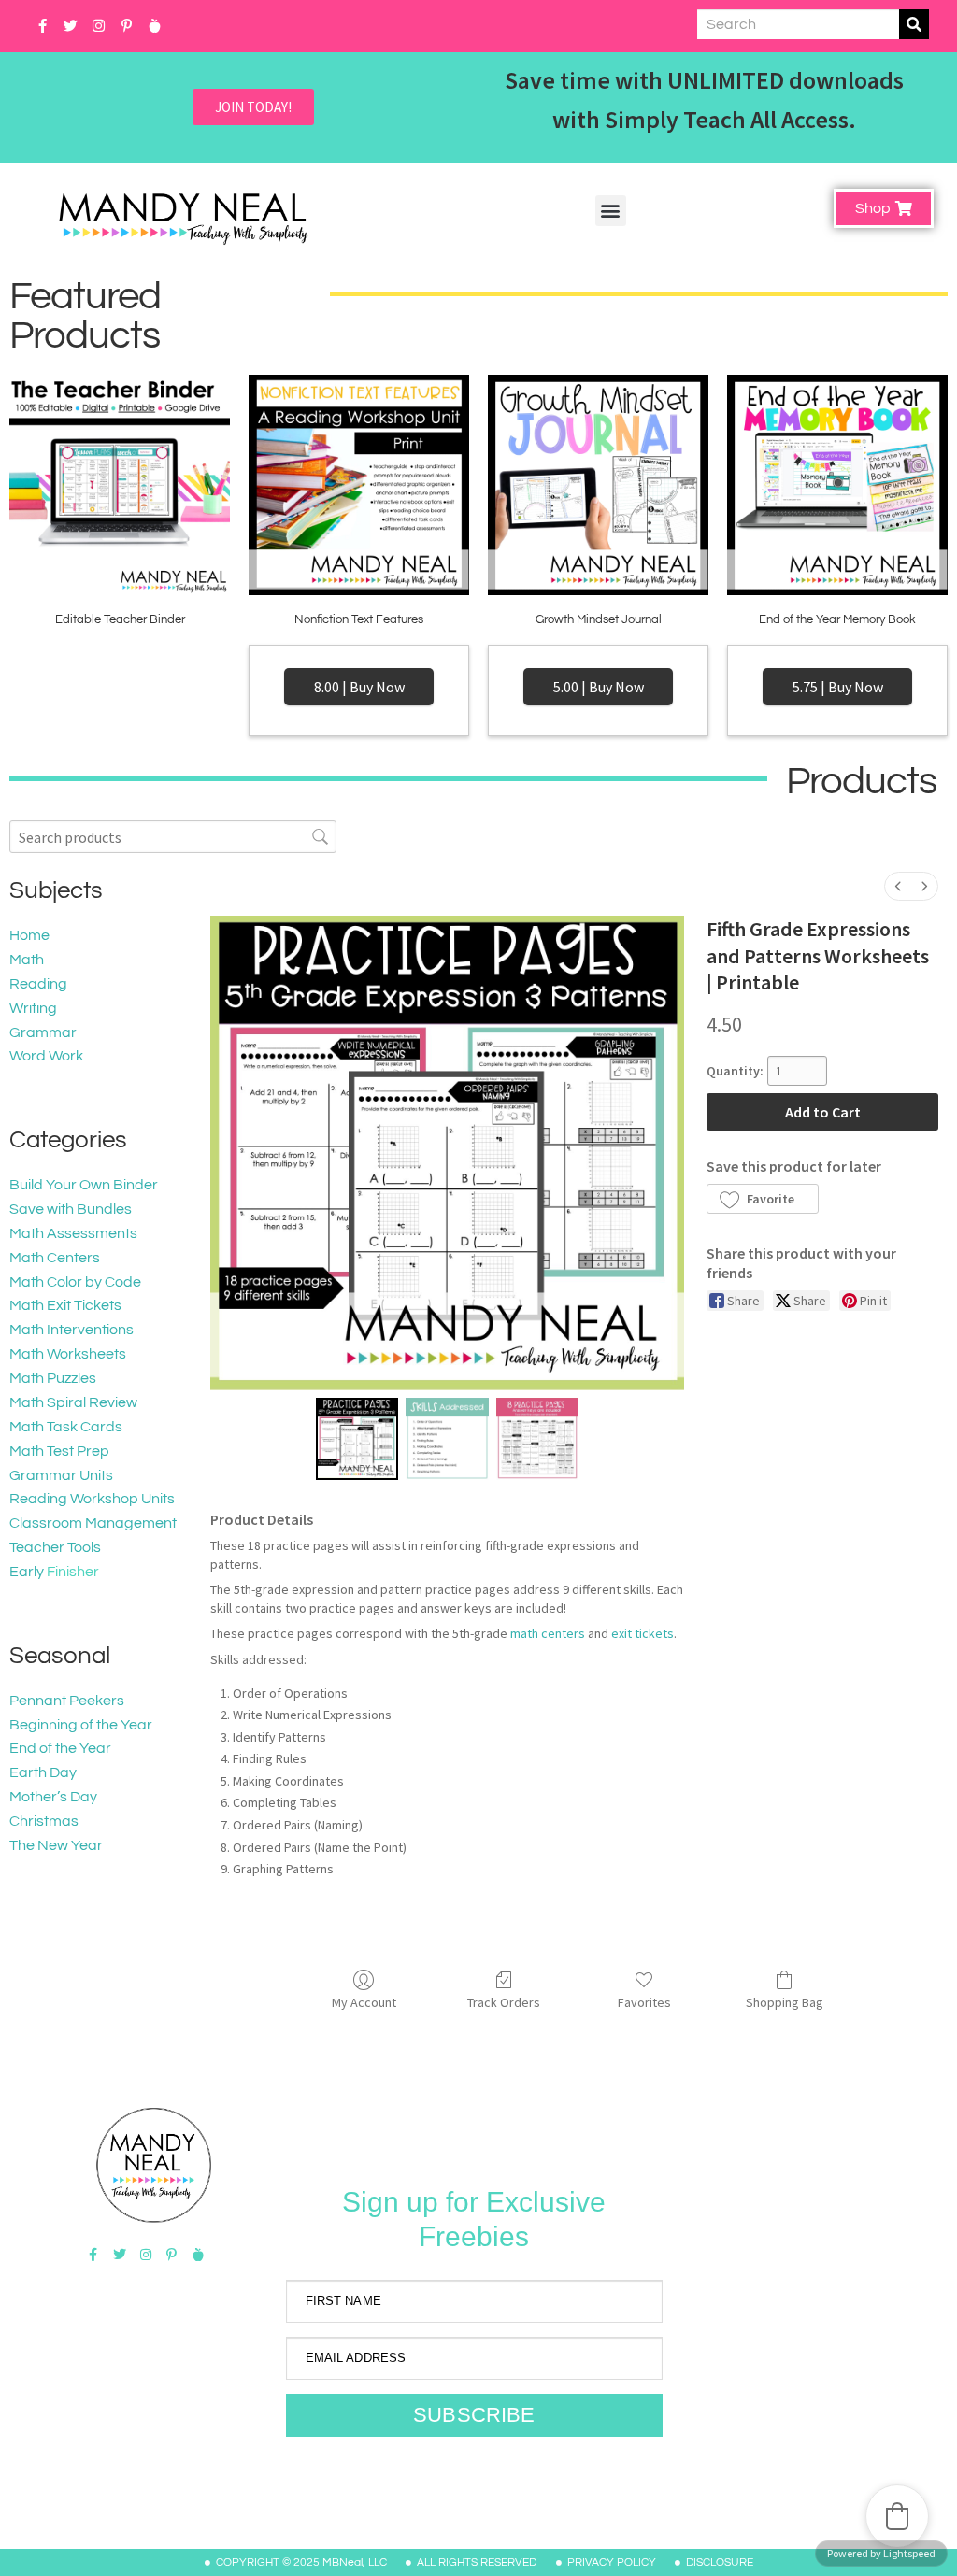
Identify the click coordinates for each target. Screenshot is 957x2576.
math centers (548, 1633)
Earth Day (43, 1772)
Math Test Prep (59, 1451)
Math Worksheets (68, 1354)
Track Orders (504, 2002)
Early (27, 1572)
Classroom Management (93, 1523)
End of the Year (60, 1748)
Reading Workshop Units (92, 1499)
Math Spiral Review (73, 1402)
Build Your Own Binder (84, 1185)
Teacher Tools (55, 1547)
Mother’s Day (53, 1797)
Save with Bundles (71, 1209)
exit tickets (643, 1633)
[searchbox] (173, 837)
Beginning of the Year (81, 1725)
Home (29, 935)
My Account (364, 2002)
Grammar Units (61, 1475)
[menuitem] (898, 886)
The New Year (56, 1845)
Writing (33, 1008)
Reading (38, 984)
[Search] (914, 24)
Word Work (46, 1056)
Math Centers (55, 1258)
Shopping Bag (785, 2002)
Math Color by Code (75, 1282)
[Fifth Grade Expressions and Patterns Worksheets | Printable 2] (538, 1439)
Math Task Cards (66, 1427)
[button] (611, 211)
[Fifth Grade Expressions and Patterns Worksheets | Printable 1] (447, 1439)
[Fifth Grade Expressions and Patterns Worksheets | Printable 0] (357, 1439)
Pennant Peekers (67, 1701)
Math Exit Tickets (65, 1305)
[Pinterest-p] (126, 26)
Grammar (43, 1032)
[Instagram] (98, 26)
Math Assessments (73, 1233)
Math (27, 960)
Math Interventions (71, 1330)
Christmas (44, 1821)
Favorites (644, 2002)
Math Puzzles (53, 1378)
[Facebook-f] (42, 26)
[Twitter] (70, 26)
